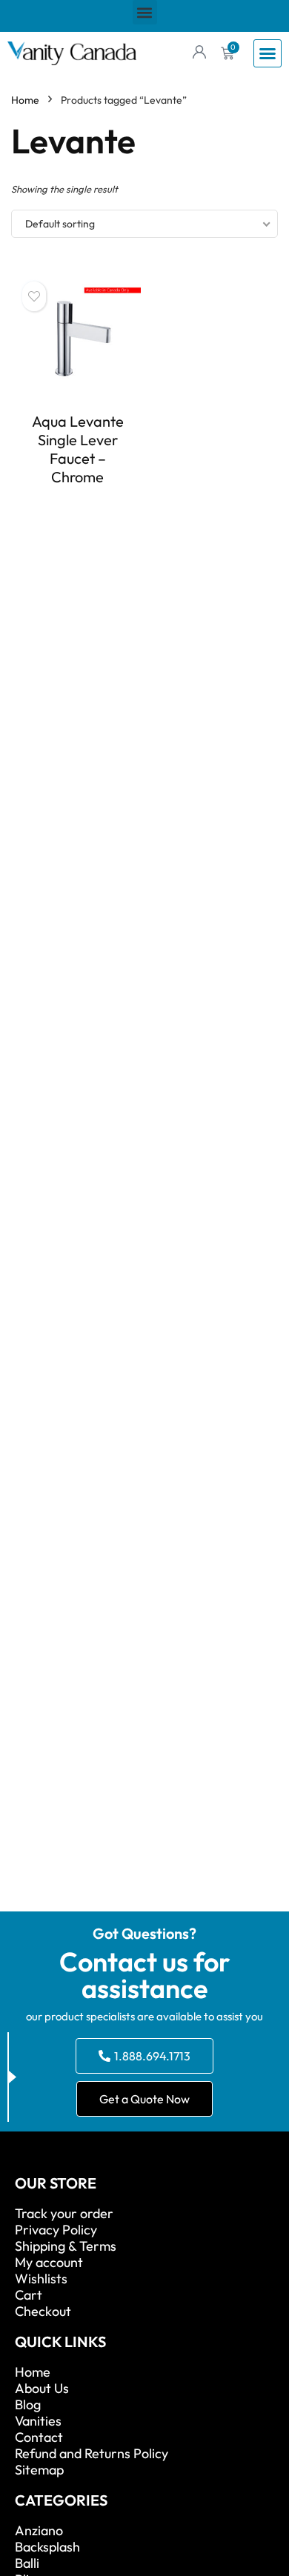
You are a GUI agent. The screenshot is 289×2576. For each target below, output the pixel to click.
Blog (28, 2405)
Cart (29, 2295)
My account (49, 2263)
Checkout (43, 2312)
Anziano (39, 2531)
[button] (145, 12)
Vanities (38, 2421)
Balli (27, 2563)
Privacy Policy (56, 2230)
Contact (39, 2437)
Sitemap (39, 2470)
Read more (78, 504)
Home (25, 100)
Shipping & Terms (66, 2246)
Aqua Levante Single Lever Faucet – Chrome (78, 449)
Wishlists (41, 2279)
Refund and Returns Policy (92, 2454)
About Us (42, 2389)
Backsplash (47, 2547)
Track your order (64, 2214)
